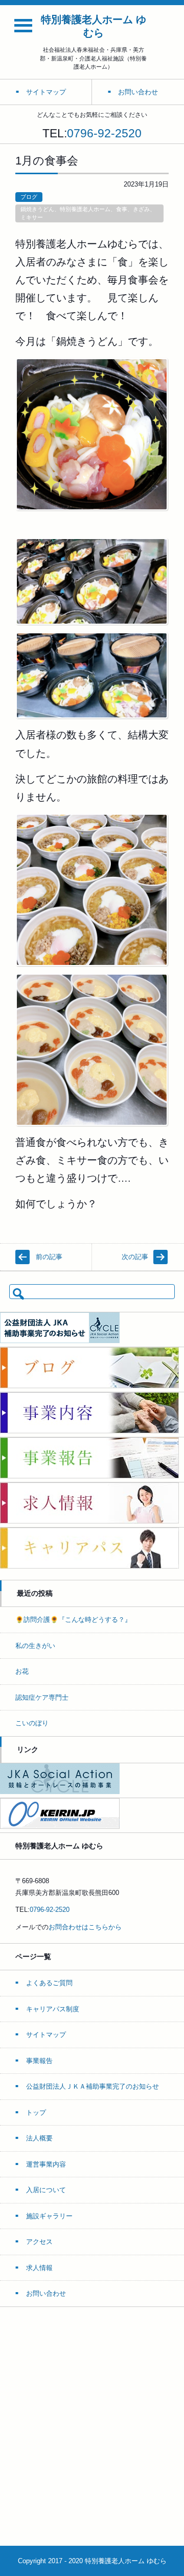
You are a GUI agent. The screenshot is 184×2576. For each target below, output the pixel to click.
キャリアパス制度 (53, 2009)
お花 (22, 1671)
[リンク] (60, 1792)
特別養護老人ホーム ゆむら (94, 26)
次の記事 (135, 1257)
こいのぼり (32, 1723)
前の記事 (49, 1257)
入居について (46, 2190)
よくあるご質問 (49, 1983)
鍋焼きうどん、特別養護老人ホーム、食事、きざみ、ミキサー (88, 213)
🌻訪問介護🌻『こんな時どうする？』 (73, 1620)
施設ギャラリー (49, 2216)
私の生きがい (35, 1646)
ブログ (29, 197)
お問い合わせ (46, 2293)
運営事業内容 (46, 2164)
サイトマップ (46, 2035)
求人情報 (39, 2268)
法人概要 (39, 2138)
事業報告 (39, 2061)
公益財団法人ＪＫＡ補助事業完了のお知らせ (93, 2086)
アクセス (39, 2242)
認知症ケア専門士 (42, 1697)
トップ (36, 2113)
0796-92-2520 (104, 133)
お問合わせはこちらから (85, 1927)
